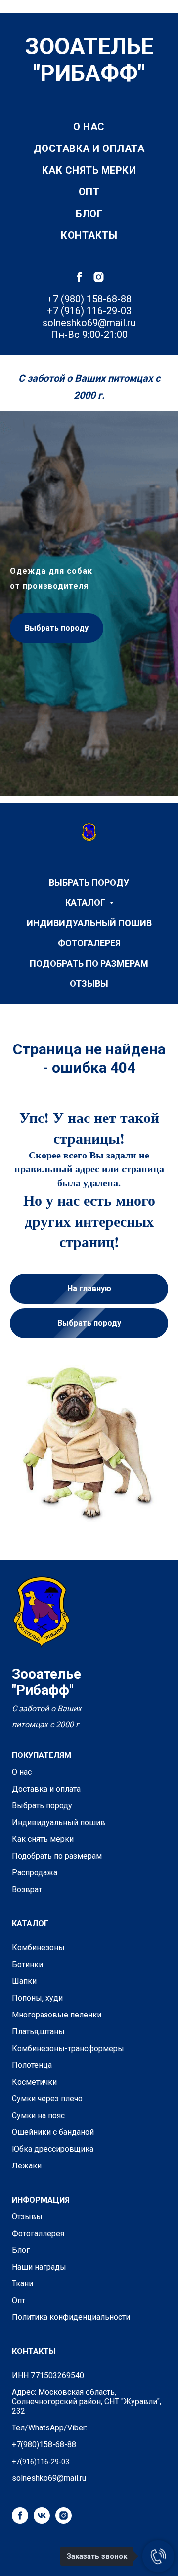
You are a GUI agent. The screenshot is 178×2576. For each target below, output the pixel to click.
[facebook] (79, 277)
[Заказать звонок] (158, 2556)
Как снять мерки (89, 170)
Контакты (89, 235)
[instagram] (99, 277)
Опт (89, 192)
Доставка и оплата (89, 149)
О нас (89, 127)
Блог (89, 214)
